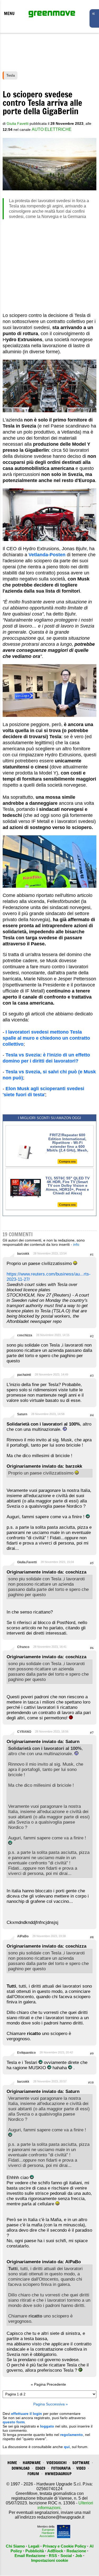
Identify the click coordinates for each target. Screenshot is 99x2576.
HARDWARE (32, 2463)
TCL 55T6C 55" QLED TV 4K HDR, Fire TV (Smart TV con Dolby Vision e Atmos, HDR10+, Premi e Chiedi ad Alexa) (67, 1186)
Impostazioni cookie (50, 2560)
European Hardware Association (47, 2533)
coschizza (25, 1335)
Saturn (22, 1414)
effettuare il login (27, 2414)
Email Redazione (30, 2556)
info (76, 1244)
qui (67, 2447)
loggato (47, 2426)
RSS (53, 2556)
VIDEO (81, 2468)
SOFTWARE (81, 2463)
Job (79, 2556)
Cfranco (23, 1647)
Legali (34, 2546)
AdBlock (55, 2551)
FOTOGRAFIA (61, 2468)
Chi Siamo (15, 2546)
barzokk (23, 1254)
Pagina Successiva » (51, 2404)
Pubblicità (35, 2551)
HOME (12, 2463)
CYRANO (24, 1732)
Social (66, 2556)
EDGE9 (40, 2468)
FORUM (33, 2474)
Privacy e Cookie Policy (64, 2546)
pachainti (24, 1375)
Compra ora (67, 1162)
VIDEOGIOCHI (56, 2463)
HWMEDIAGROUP (58, 2474)
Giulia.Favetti (27, 1562)
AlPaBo (23, 1936)
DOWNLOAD (21, 2468)
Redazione (76, 2551)
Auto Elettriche (52, 129)
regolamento (72, 2435)
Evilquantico (26, 2053)
